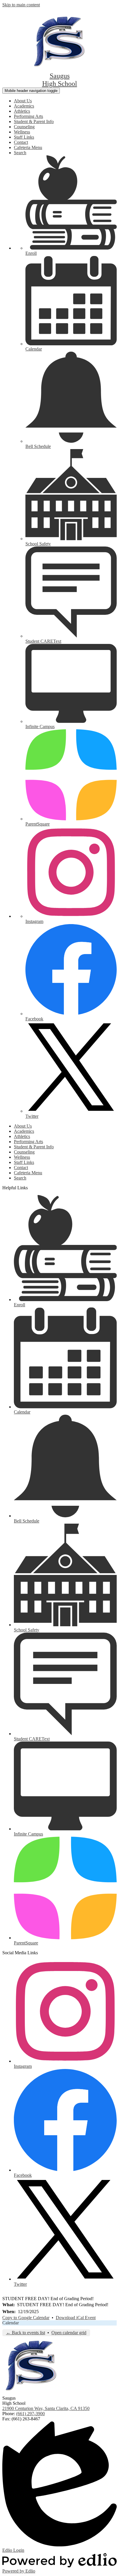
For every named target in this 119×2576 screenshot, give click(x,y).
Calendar (11, 2323)
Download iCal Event (76, 2318)
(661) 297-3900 (30, 2414)
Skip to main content (21, 5)
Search (20, 153)
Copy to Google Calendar (26, 2318)
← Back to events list (26, 2333)
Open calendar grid (69, 2333)
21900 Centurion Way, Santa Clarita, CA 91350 (46, 2408)
